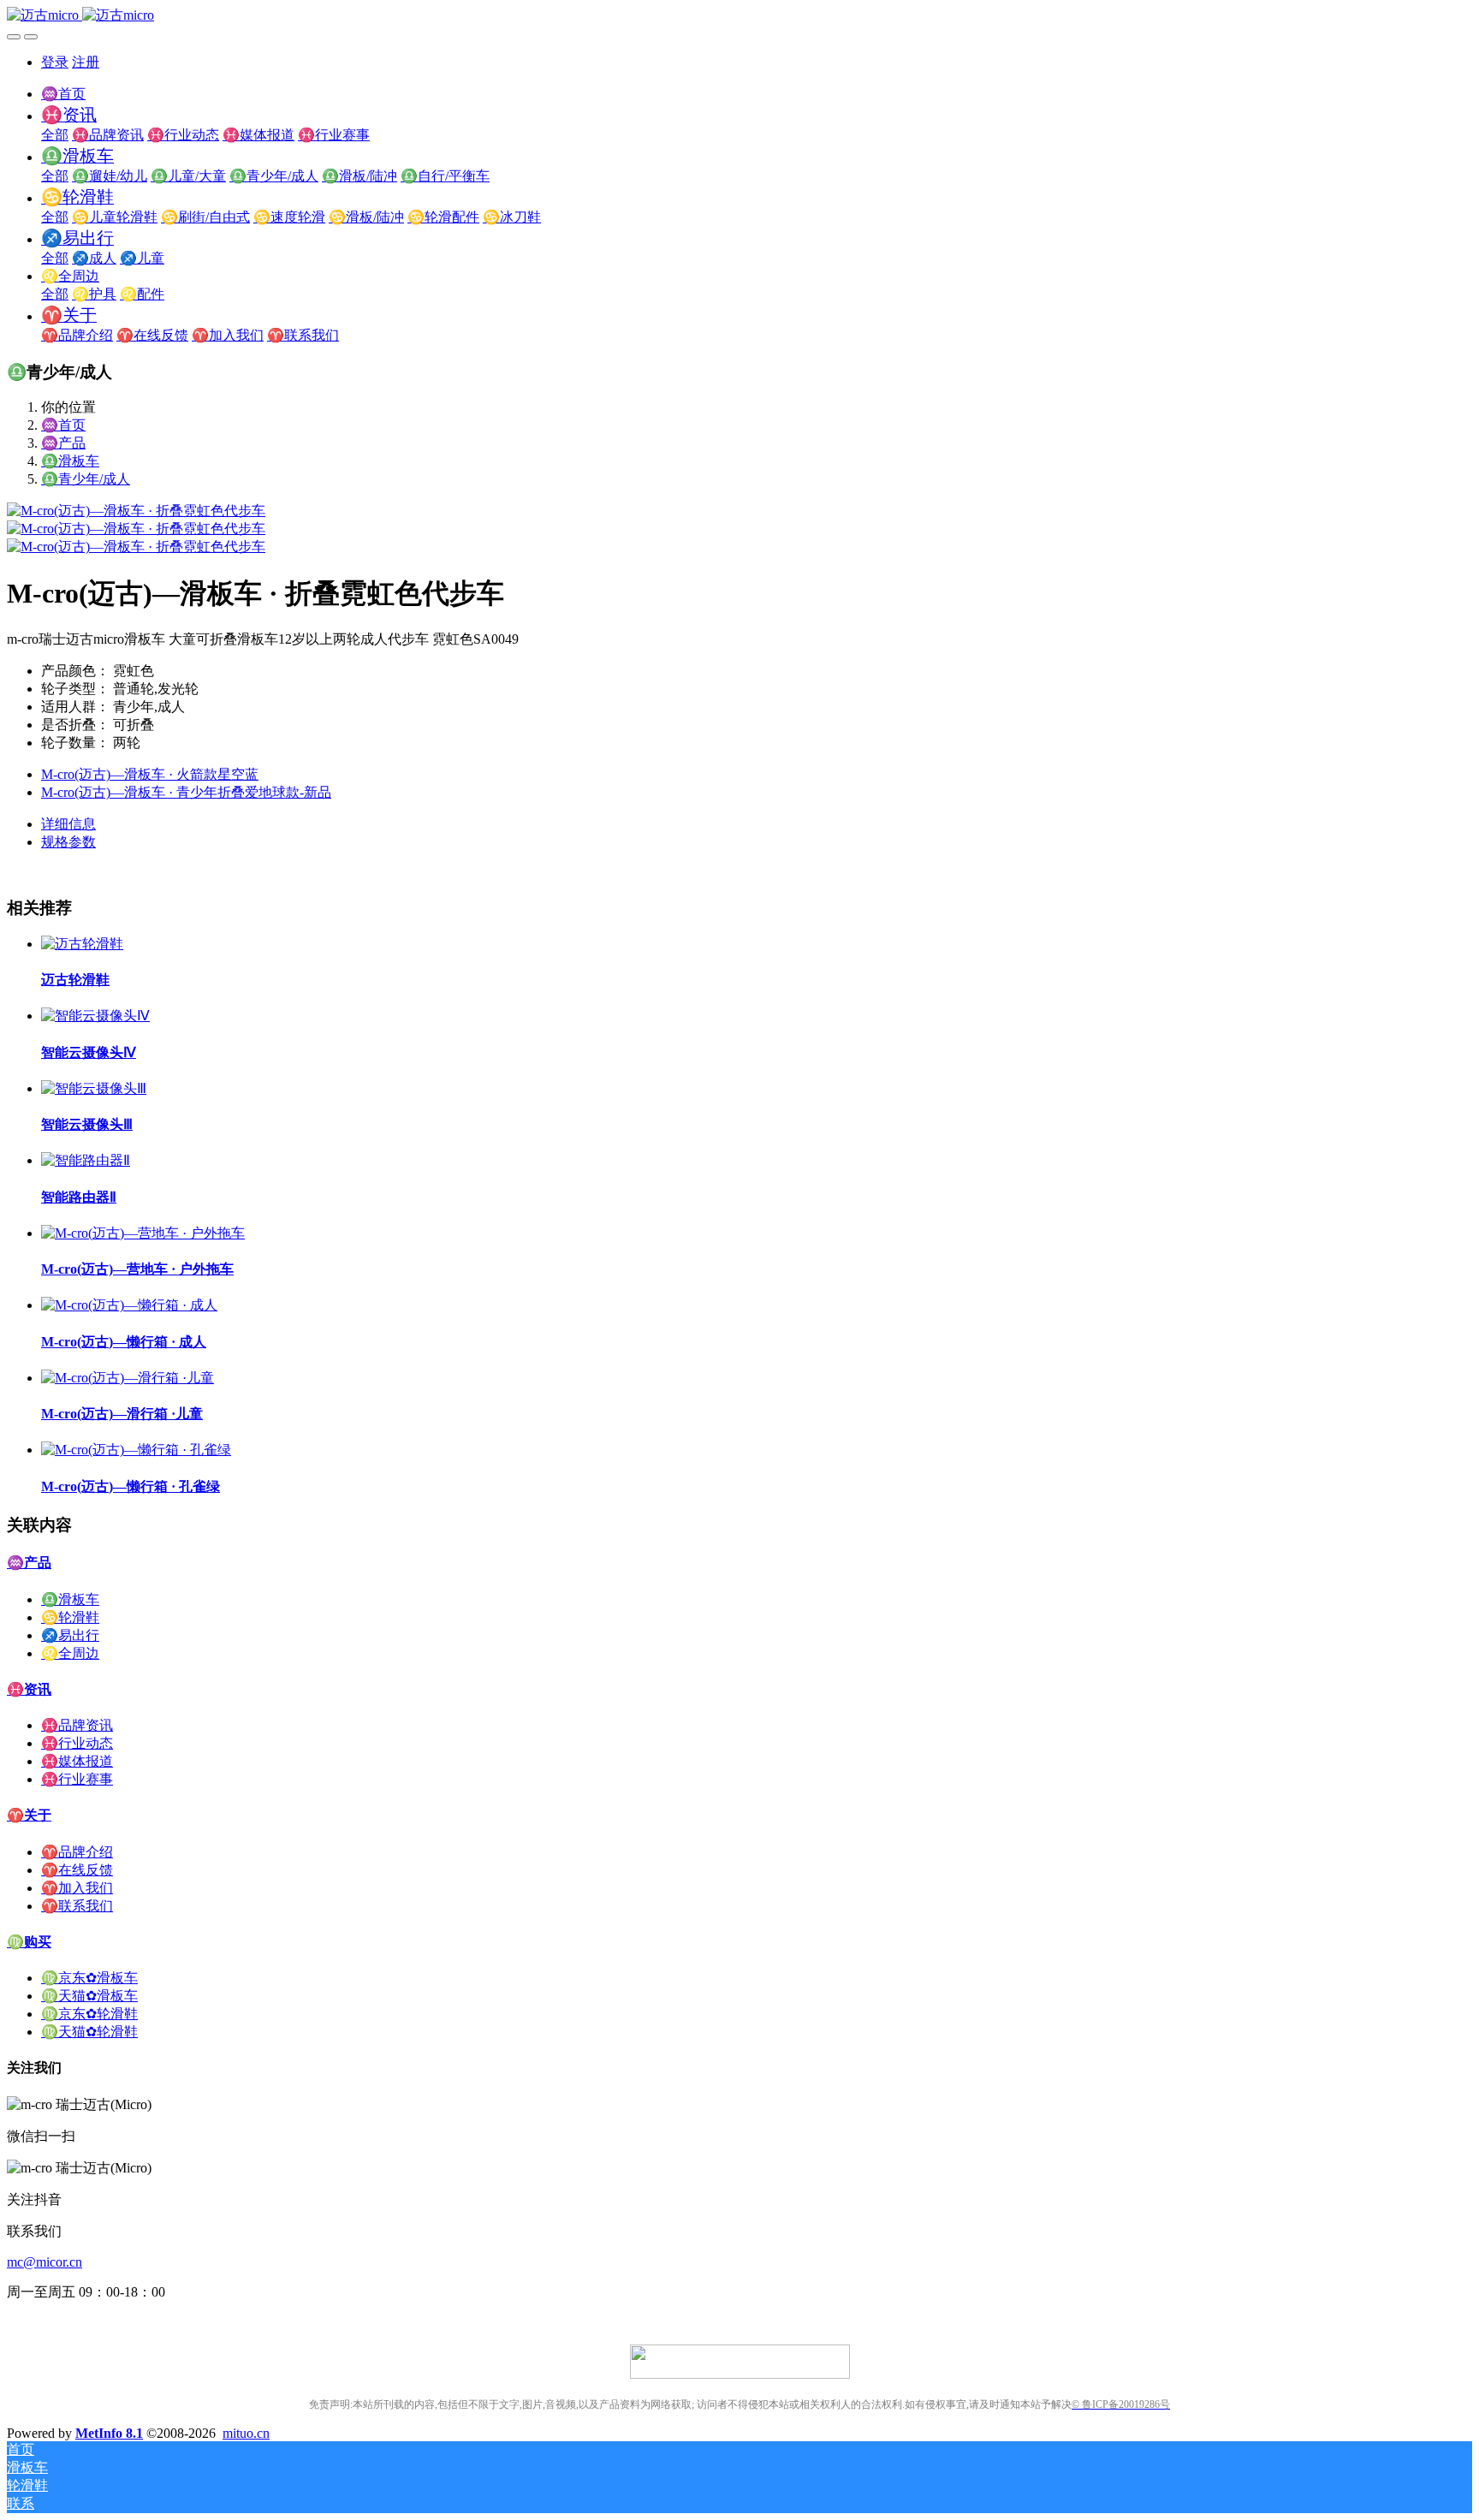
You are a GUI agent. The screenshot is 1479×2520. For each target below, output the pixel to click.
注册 (86, 62)
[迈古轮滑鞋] (82, 944)
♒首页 (63, 94)
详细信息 (68, 824)
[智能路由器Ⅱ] (86, 1160)
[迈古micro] (739, 16)
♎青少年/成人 (86, 479)
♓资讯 (29, 1689)
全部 (55, 135)
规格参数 (68, 842)
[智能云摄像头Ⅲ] (94, 1088)
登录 (55, 62)
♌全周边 (70, 1653)
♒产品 (63, 443)
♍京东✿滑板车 (89, 1978)
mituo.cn (246, 2433)
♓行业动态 (77, 1743)
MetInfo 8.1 (109, 2433)
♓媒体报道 (77, 1761)
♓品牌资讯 (77, 1725)
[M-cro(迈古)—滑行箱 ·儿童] (128, 1378)
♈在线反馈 (77, 1870)
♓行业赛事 (77, 1779)
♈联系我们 (77, 1906)
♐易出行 (70, 1635)
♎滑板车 (70, 461)
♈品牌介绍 (77, 1852)
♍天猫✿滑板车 (89, 1996)
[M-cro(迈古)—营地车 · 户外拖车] (143, 1233)
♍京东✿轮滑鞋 (89, 2014)
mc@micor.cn (45, 2262)
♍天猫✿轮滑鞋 (89, 2032)
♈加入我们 (77, 1888)
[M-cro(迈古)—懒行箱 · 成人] (129, 1305)
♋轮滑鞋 (70, 1617)
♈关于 (29, 1815)
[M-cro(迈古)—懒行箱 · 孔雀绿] (136, 1450)
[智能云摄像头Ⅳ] (95, 1016)
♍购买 (29, 1942)
